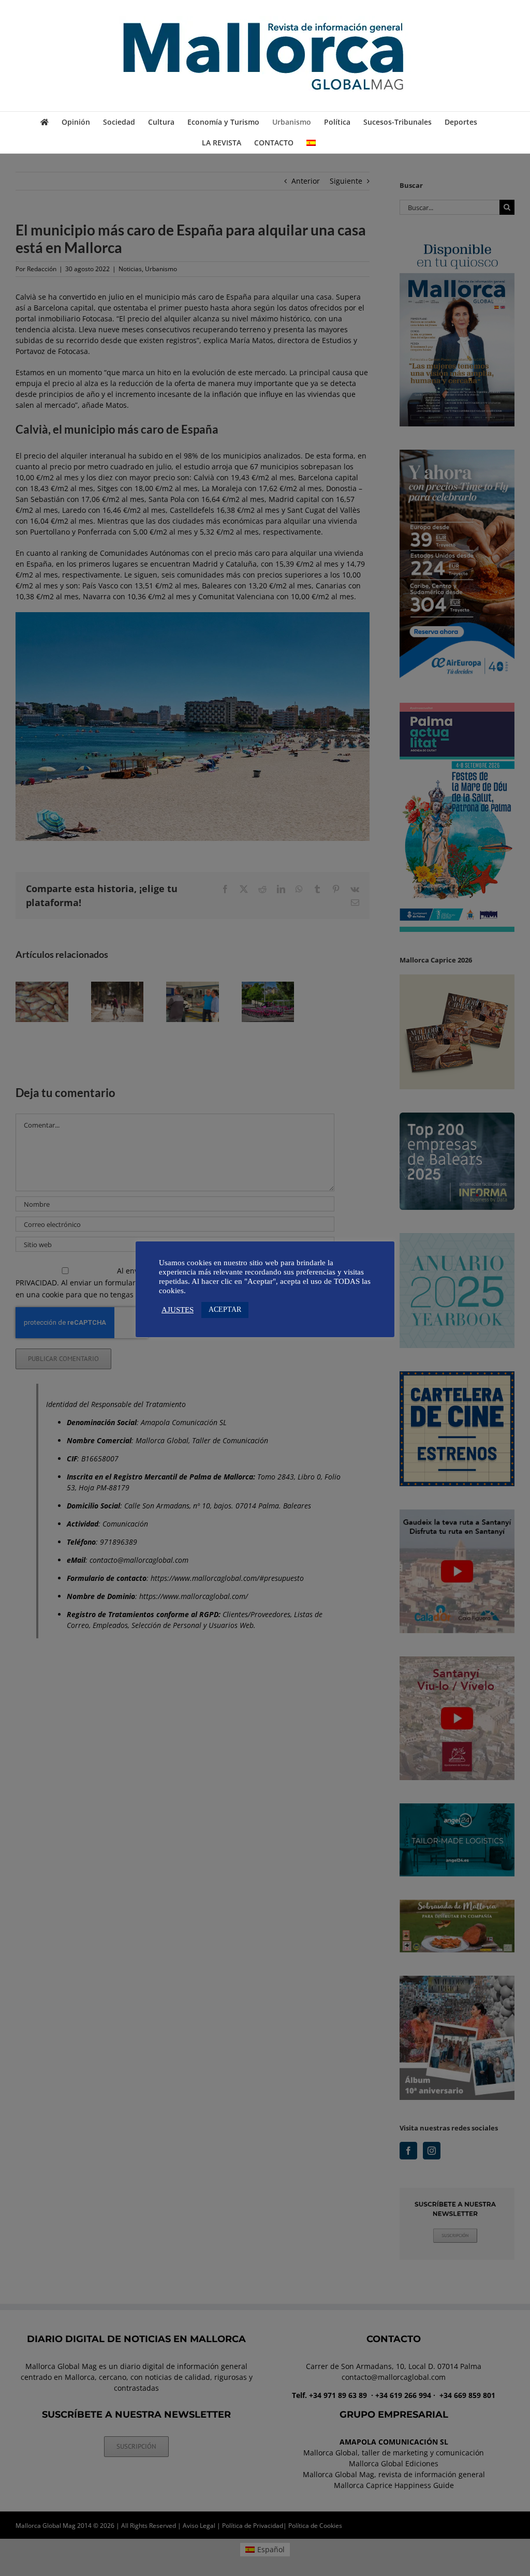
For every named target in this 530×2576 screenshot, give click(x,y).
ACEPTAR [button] (225, 1309)
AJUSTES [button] (178, 1310)
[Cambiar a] (311, 143)
